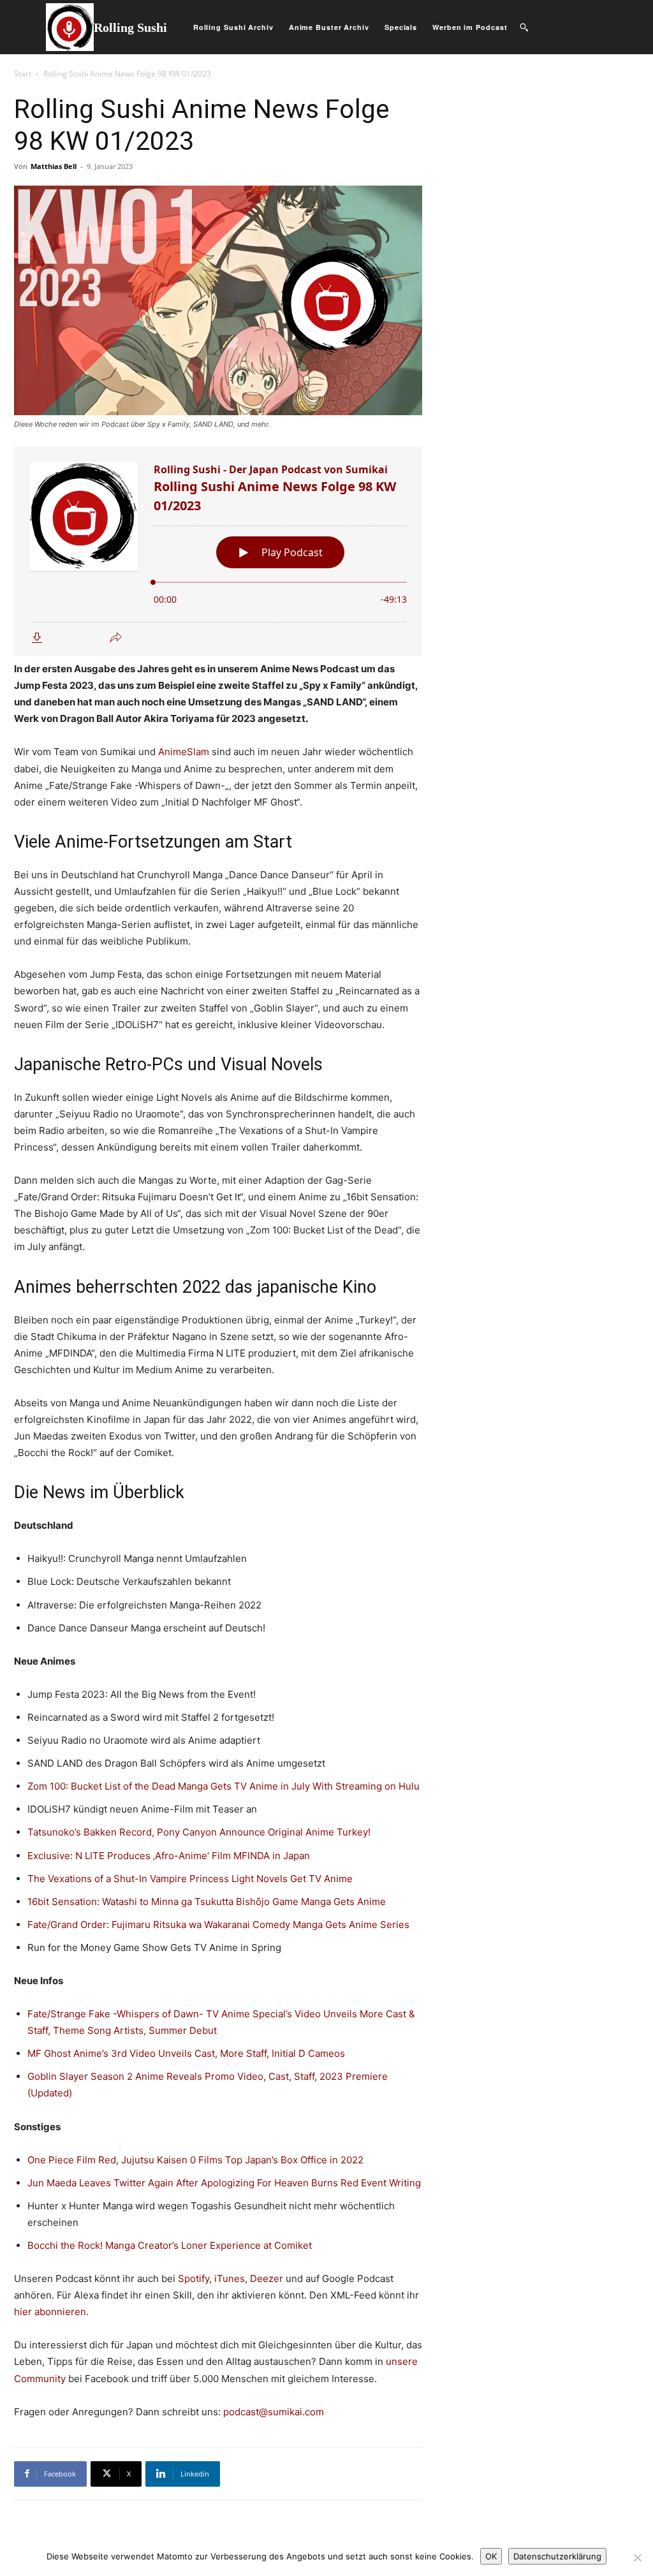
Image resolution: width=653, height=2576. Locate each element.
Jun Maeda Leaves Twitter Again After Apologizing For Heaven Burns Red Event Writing (224, 2183)
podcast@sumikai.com (274, 2412)
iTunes (230, 2278)
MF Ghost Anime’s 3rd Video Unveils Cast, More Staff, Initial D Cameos (186, 2053)
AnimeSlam (184, 752)
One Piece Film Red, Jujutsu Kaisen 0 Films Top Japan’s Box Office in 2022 (195, 2160)
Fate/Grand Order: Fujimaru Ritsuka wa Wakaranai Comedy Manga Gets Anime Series (218, 1925)
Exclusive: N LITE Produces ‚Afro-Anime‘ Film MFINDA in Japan (169, 1856)
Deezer (267, 2278)
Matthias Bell (54, 166)
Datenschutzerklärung (557, 2556)
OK (491, 2556)
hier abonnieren (50, 2312)
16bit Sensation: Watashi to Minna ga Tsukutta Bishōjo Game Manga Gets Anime (207, 1902)
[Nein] (637, 2558)
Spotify (194, 2278)
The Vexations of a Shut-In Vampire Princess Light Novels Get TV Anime (190, 1879)
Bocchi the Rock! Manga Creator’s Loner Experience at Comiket (170, 2245)
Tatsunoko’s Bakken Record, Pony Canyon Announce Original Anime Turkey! (199, 1832)
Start (23, 74)
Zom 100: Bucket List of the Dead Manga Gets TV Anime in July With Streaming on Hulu (224, 1786)
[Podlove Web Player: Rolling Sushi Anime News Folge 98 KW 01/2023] (218, 551)
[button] (524, 27)
